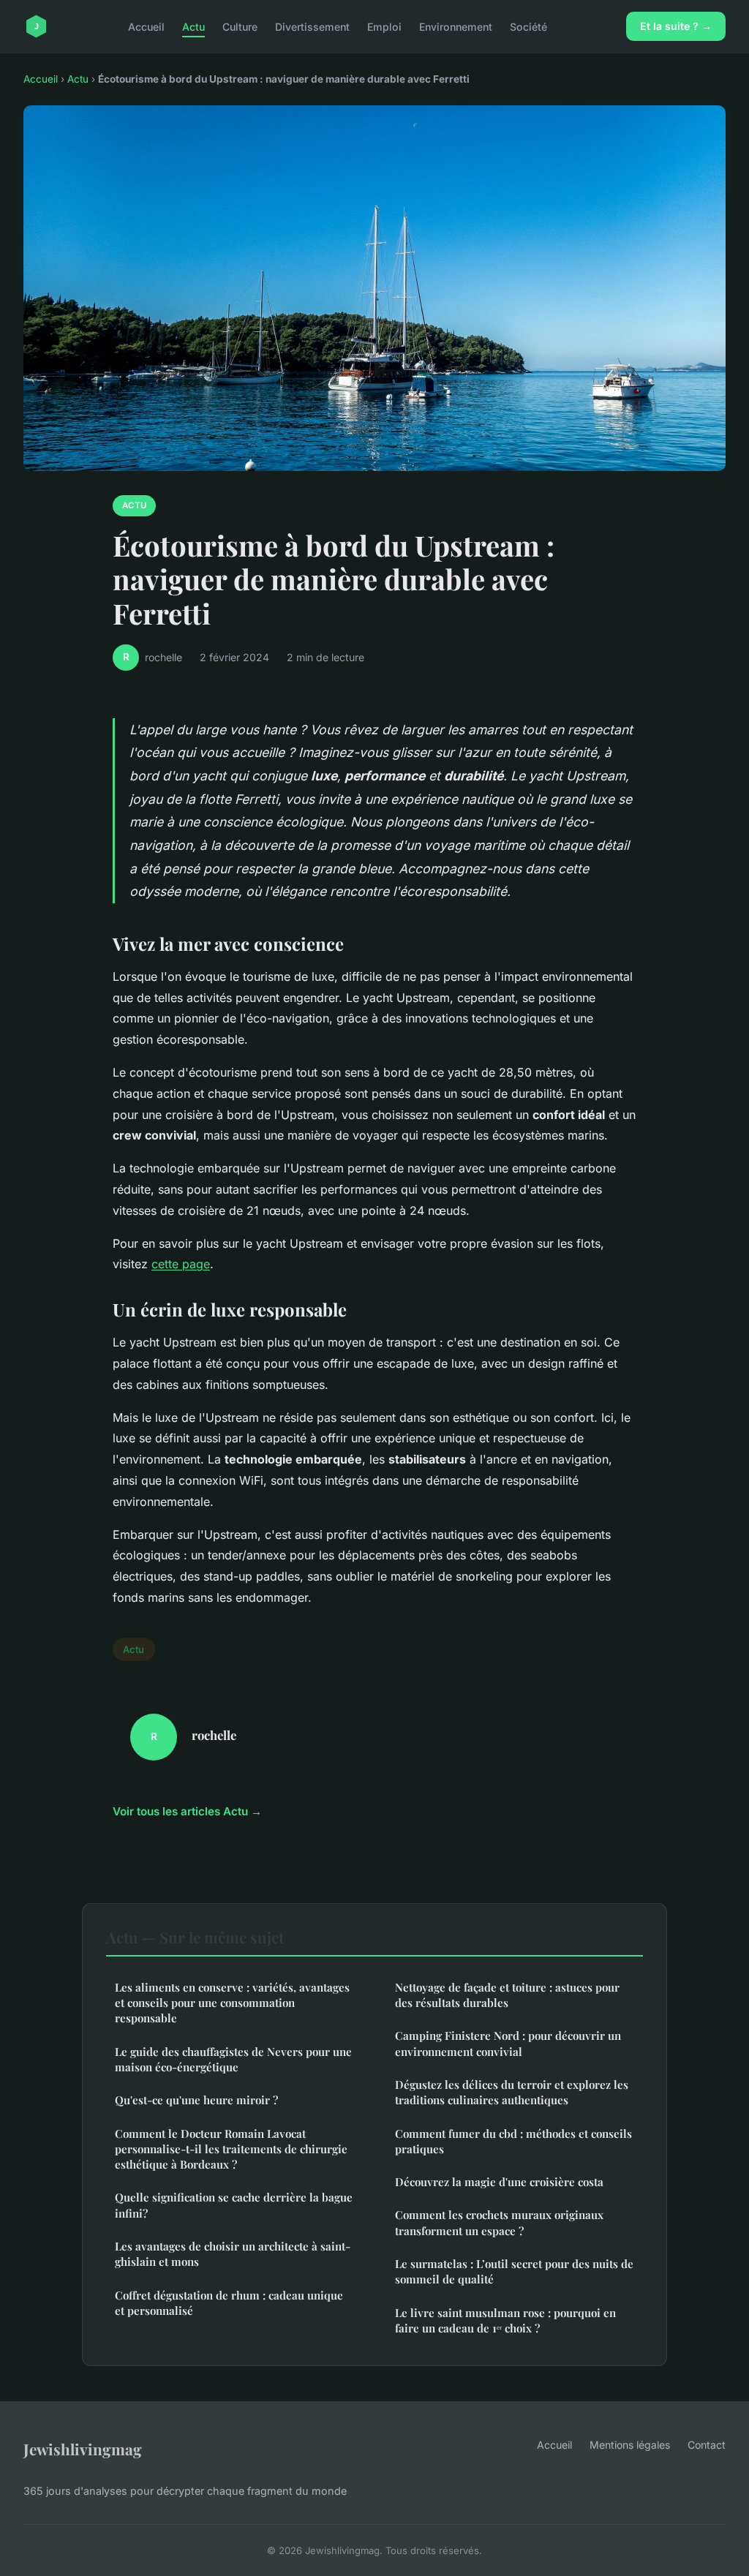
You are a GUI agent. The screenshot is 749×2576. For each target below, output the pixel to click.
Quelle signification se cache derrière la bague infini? (234, 2205)
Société (528, 26)
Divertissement (312, 26)
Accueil (146, 26)
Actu (193, 26)
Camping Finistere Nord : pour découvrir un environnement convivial (508, 2043)
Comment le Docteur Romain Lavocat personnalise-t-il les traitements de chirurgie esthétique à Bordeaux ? (231, 2149)
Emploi (384, 26)
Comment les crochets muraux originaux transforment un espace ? (499, 2222)
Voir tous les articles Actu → (187, 1811)
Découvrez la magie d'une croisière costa (499, 2182)
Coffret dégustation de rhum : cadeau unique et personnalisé (229, 2303)
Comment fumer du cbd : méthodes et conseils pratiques (513, 2141)
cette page (181, 1264)
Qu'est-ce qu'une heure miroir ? (196, 2100)
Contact (707, 2445)
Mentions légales (630, 2445)
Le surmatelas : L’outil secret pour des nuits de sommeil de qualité (514, 2271)
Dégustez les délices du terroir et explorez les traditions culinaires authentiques (512, 2092)
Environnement (456, 26)
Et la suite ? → (676, 26)
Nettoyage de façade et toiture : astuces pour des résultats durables (507, 1995)
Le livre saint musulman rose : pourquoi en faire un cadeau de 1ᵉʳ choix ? (505, 2320)
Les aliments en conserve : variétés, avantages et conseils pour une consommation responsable (232, 2003)
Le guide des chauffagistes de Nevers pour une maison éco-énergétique (233, 2059)
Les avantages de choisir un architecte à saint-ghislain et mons (233, 2254)
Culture (240, 26)
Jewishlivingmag (83, 2449)
